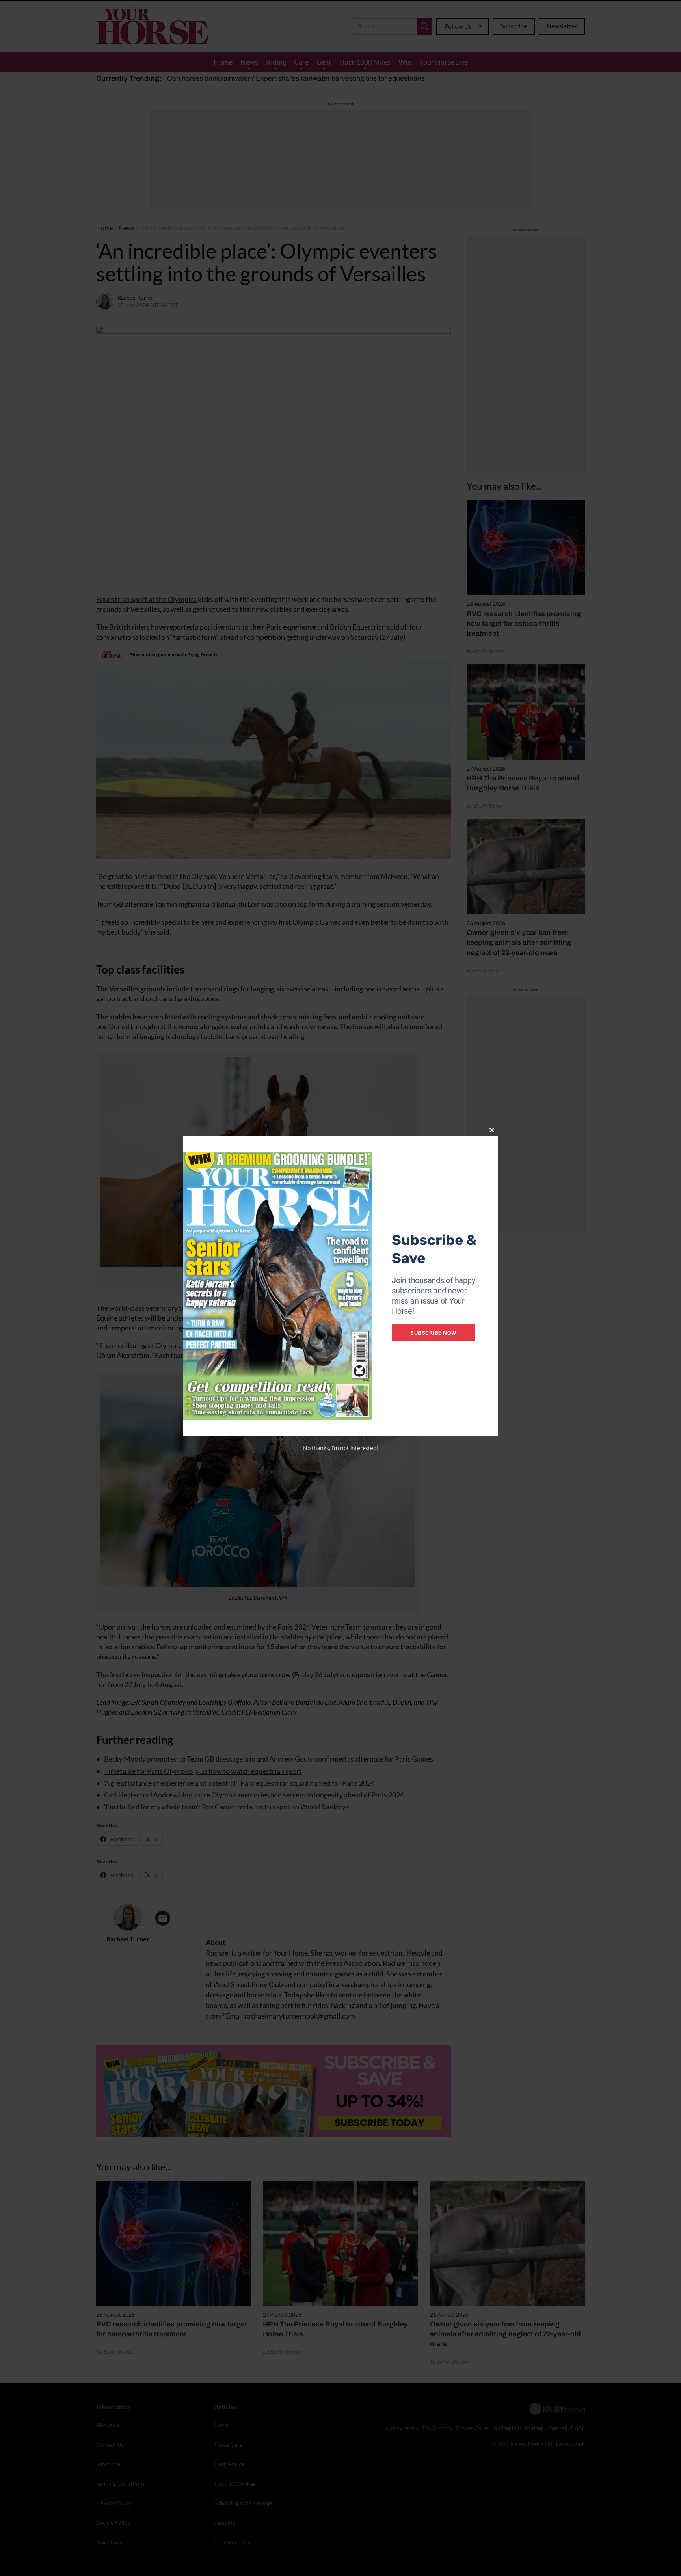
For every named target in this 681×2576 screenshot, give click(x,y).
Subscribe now (433, 1333)
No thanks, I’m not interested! (340, 1448)
